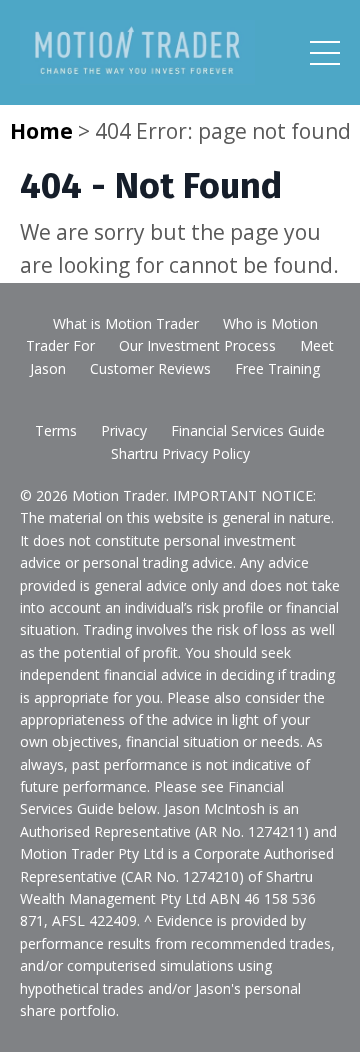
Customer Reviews (150, 368)
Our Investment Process (197, 345)
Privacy (124, 430)
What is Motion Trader (126, 323)
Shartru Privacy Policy (180, 453)
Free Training (277, 368)
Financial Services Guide (248, 430)
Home (41, 131)
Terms (56, 430)
